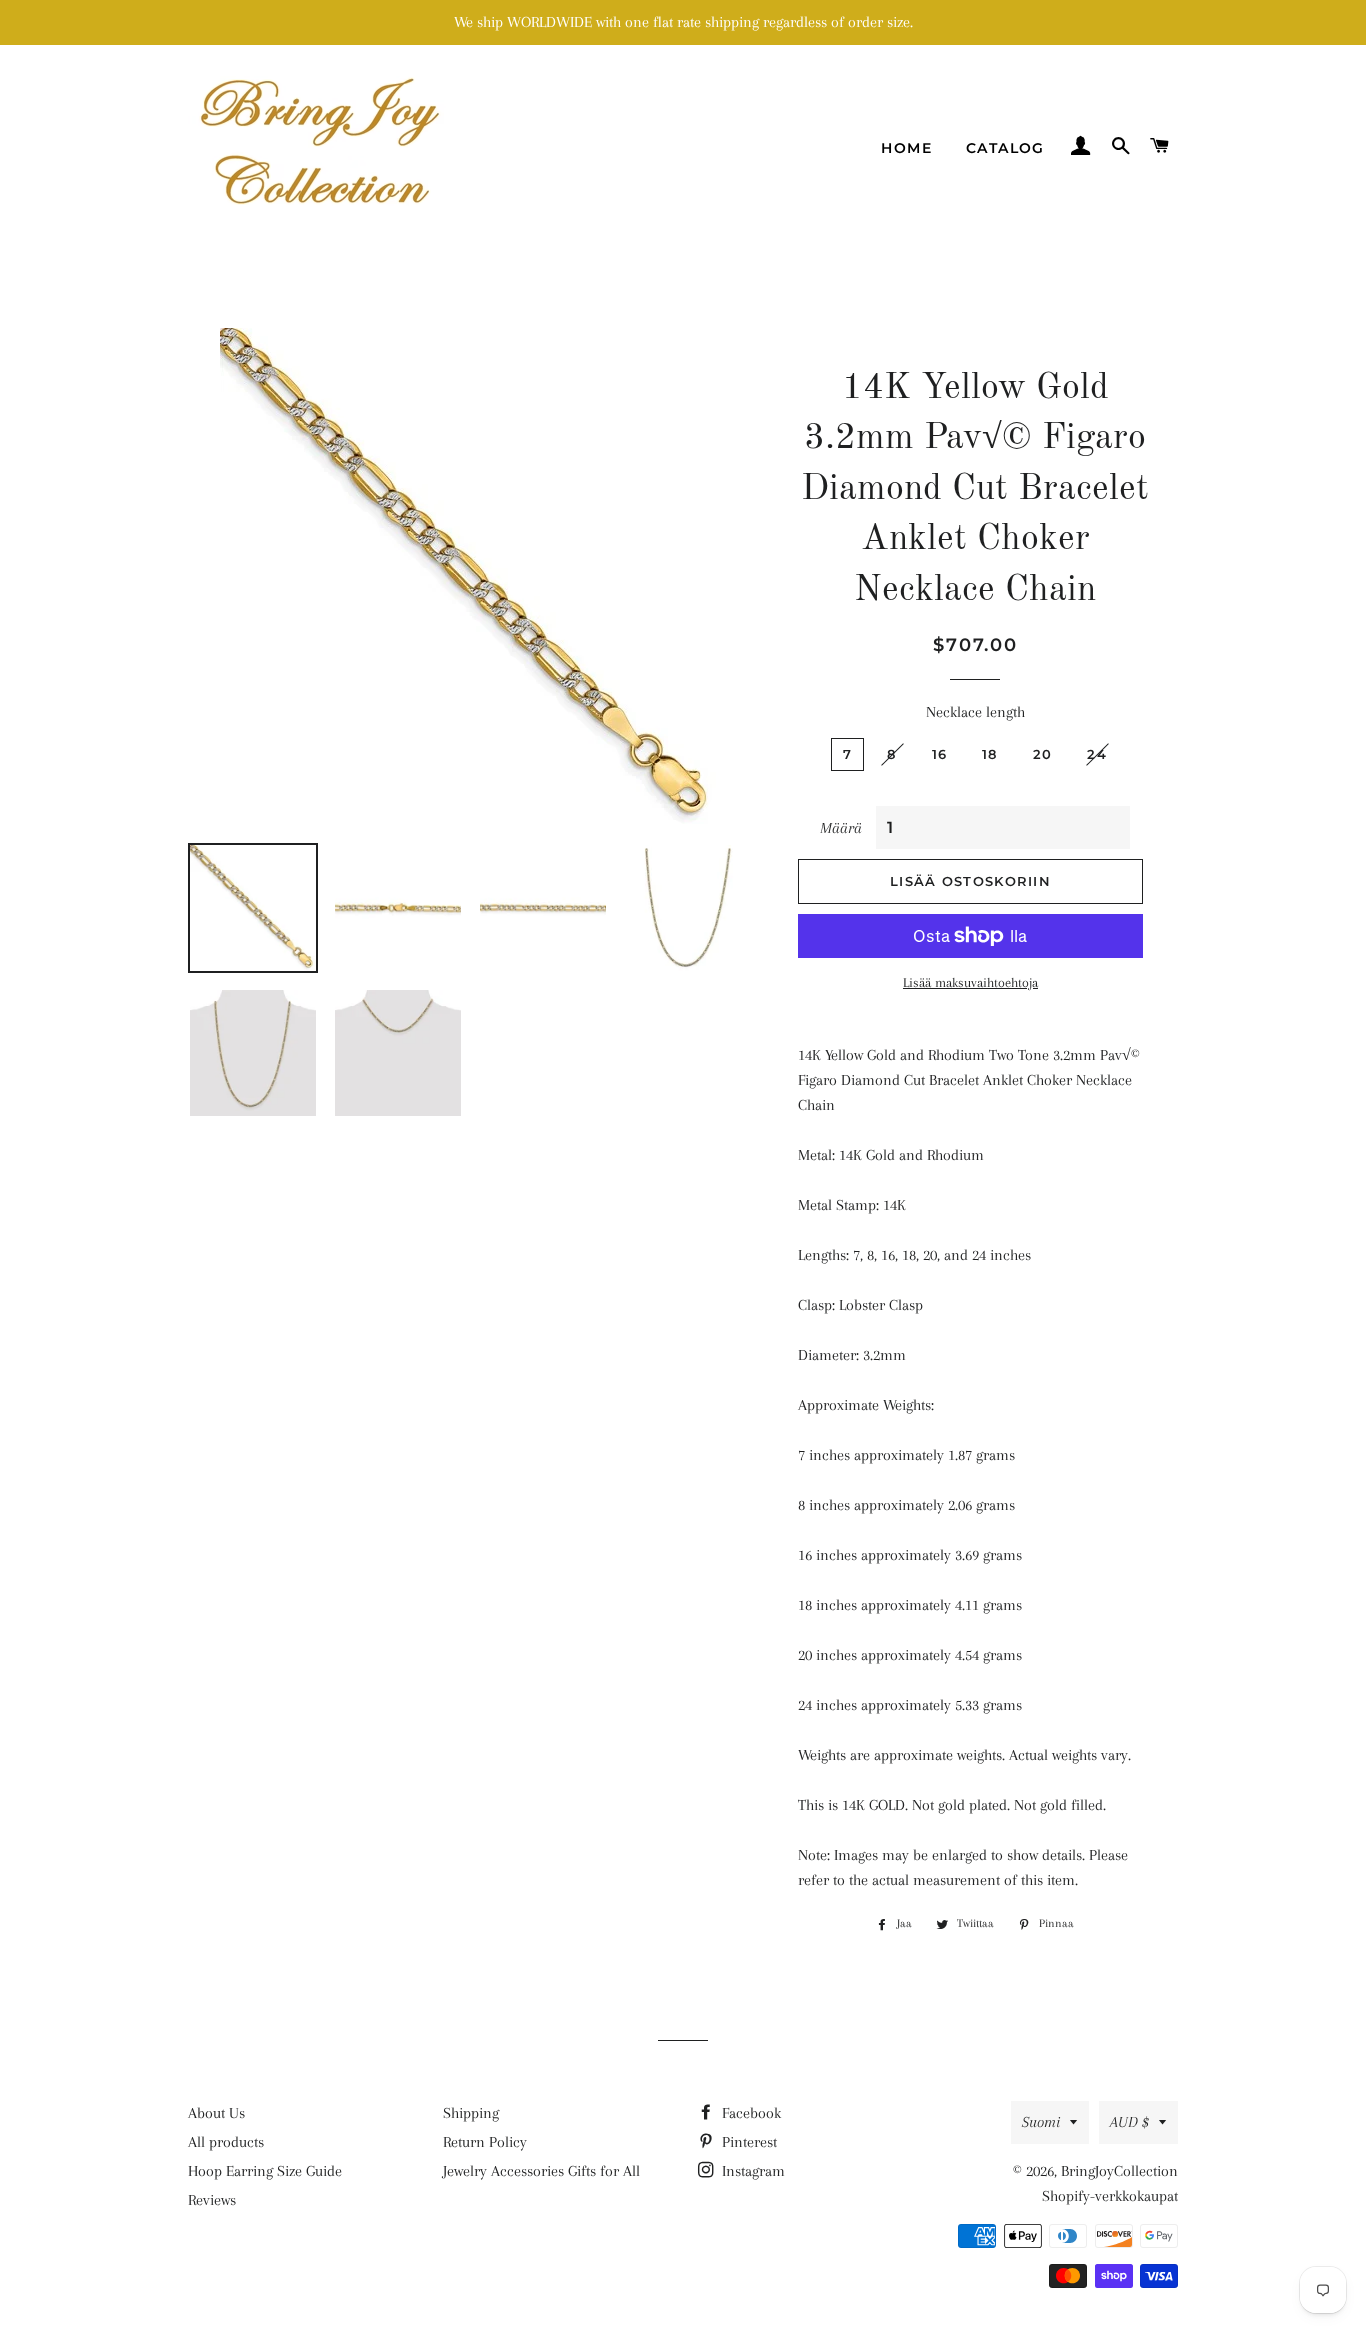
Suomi (1041, 2122)
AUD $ (1129, 2122)
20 (1043, 754)
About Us (216, 2113)
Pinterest (747, 2142)
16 (940, 754)
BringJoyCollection (1119, 2171)
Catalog (1005, 148)
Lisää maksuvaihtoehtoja (970, 982)
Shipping (471, 2113)
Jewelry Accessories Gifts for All (541, 2171)
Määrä (841, 828)
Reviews (212, 2200)
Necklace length (975, 712)
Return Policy (485, 2142)
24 (1097, 754)
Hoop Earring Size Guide (265, 2171)
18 (990, 754)
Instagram (751, 2171)
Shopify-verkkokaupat (1110, 2196)
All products (226, 2142)
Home (906, 148)
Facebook (749, 2113)
